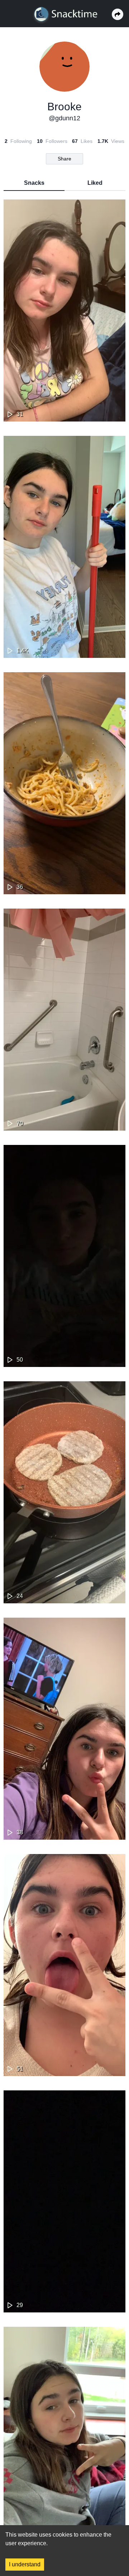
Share (64, 159)
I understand (25, 2564)
